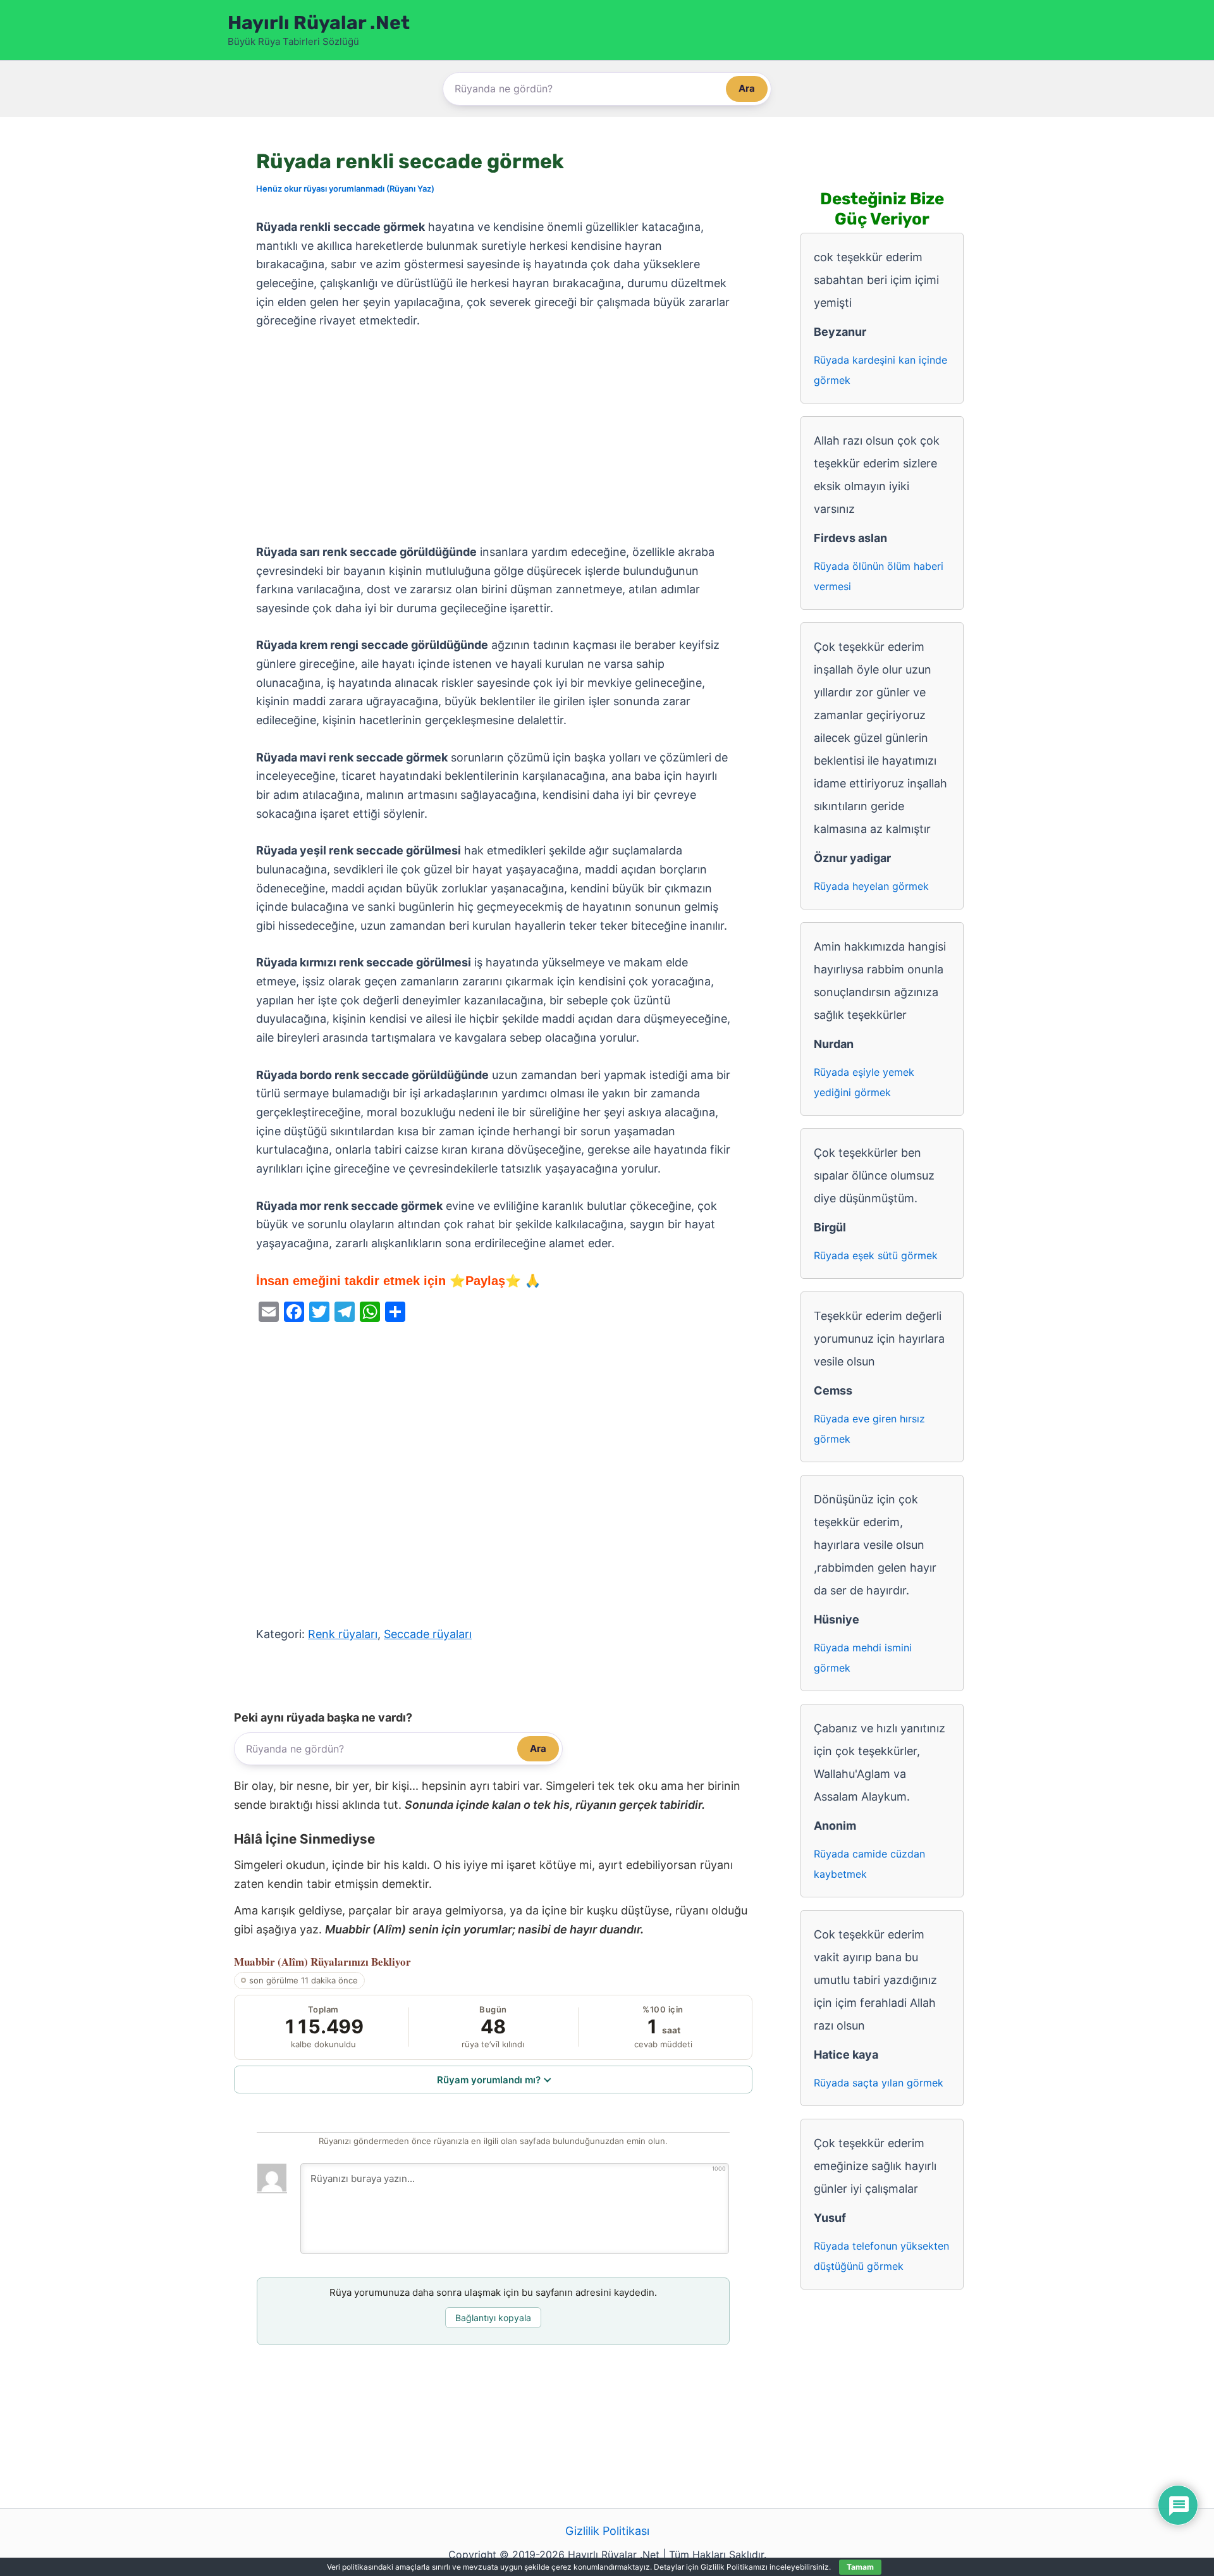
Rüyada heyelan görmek (871, 886)
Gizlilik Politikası (607, 2531)
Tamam (860, 2567)
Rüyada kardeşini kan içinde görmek (880, 370)
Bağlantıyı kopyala (493, 2318)
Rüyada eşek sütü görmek (876, 1255)
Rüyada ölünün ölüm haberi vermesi (879, 576)
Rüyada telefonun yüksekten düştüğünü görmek (881, 2256)
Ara (747, 88)
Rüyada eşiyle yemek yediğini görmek (864, 1082)
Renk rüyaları (343, 1634)
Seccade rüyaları (428, 1634)
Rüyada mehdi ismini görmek (863, 1658)
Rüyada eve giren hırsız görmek (869, 1429)
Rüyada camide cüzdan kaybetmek (869, 1864)
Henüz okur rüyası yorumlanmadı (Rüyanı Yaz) (345, 188)
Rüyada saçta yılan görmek (879, 2083)
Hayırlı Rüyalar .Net (319, 23)
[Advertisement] (493, 437)
